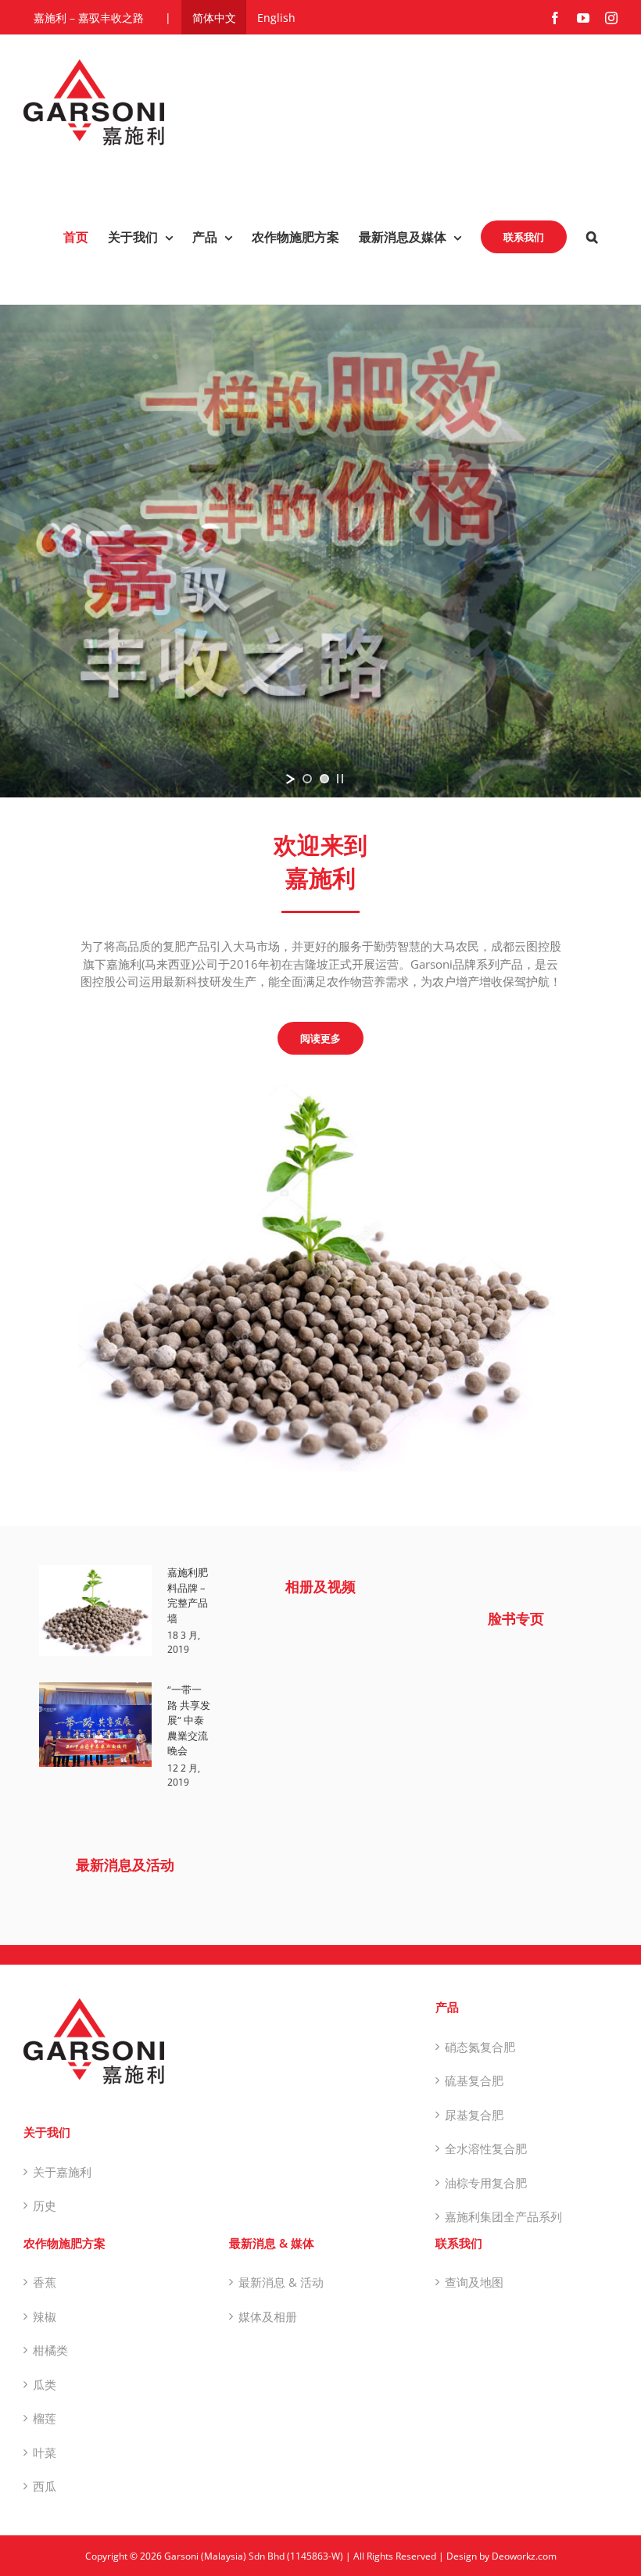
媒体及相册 (268, 2316)
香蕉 (45, 2282)
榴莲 (45, 2418)
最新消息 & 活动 (281, 2282)
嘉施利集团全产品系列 (503, 2216)
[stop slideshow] (340, 779)
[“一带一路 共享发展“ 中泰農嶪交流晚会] (95, 1725)
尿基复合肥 (474, 2115)
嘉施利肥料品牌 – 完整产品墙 (188, 1595)
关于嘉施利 (62, 2172)
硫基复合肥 (474, 2080)
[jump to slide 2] (324, 779)
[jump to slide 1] (307, 779)
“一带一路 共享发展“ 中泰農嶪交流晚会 (189, 1720)
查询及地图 (474, 2282)
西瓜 (45, 2486)
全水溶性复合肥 (486, 2148)
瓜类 (45, 2384)
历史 (45, 2205)
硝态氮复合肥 (480, 2047)
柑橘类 (50, 2350)
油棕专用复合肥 (486, 2183)
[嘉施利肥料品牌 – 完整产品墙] (95, 1610)
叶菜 (45, 2452)
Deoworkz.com (524, 2556)
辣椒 (45, 2316)
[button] (592, 237)
